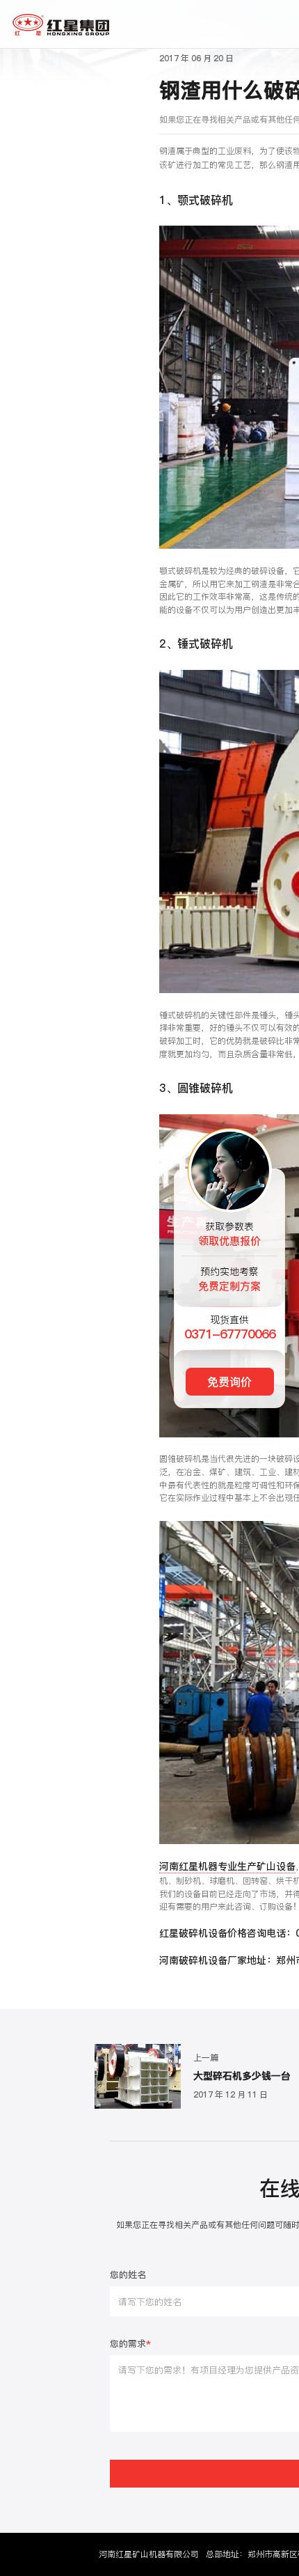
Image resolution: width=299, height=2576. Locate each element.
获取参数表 (229, 1234)
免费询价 (229, 1382)
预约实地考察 (229, 1279)
